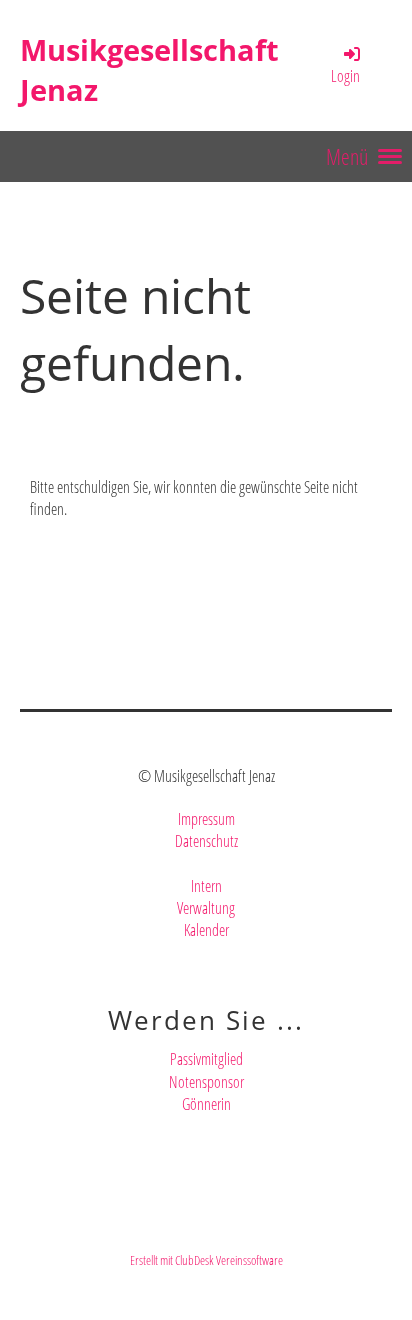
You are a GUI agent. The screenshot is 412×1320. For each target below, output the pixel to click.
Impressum (206, 819)
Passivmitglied (206, 1059)
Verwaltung (206, 908)
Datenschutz (206, 841)
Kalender (206, 930)
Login (345, 76)
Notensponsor (206, 1082)
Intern (206, 886)
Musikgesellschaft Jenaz (149, 69)
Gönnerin (206, 1104)
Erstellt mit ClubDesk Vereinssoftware (206, 1260)
